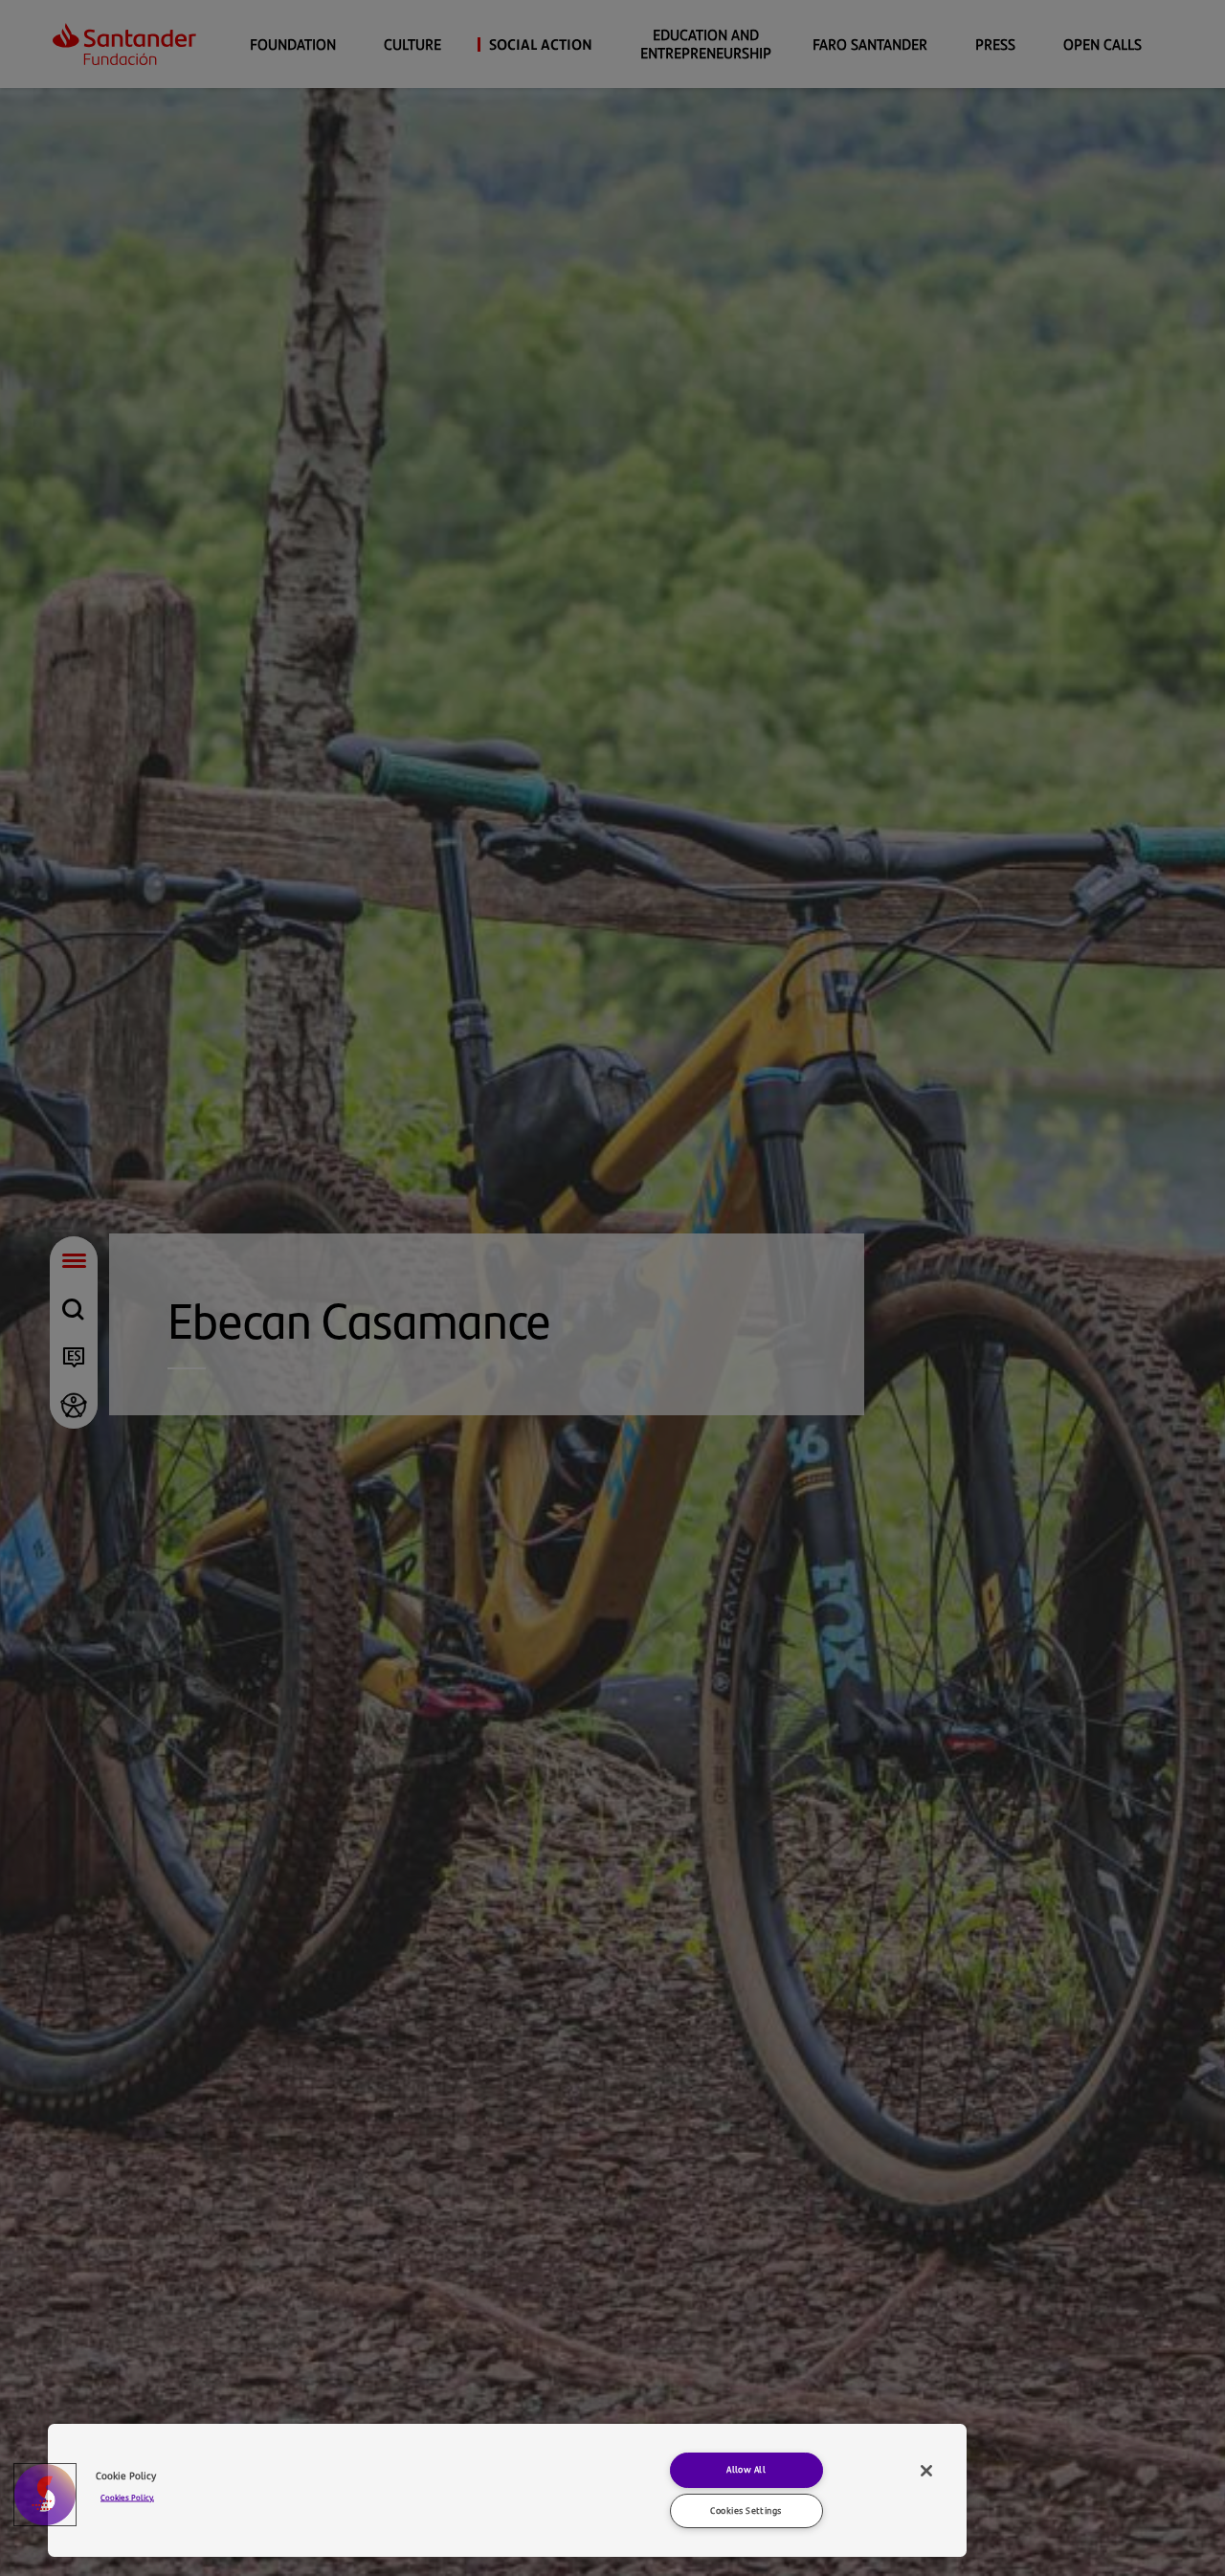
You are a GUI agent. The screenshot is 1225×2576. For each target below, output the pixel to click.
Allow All (746, 2469)
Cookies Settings (746, 2510)
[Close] (926, 2471)
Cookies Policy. (127, 2496)
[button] (45, 2495)
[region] (507, 2490)
